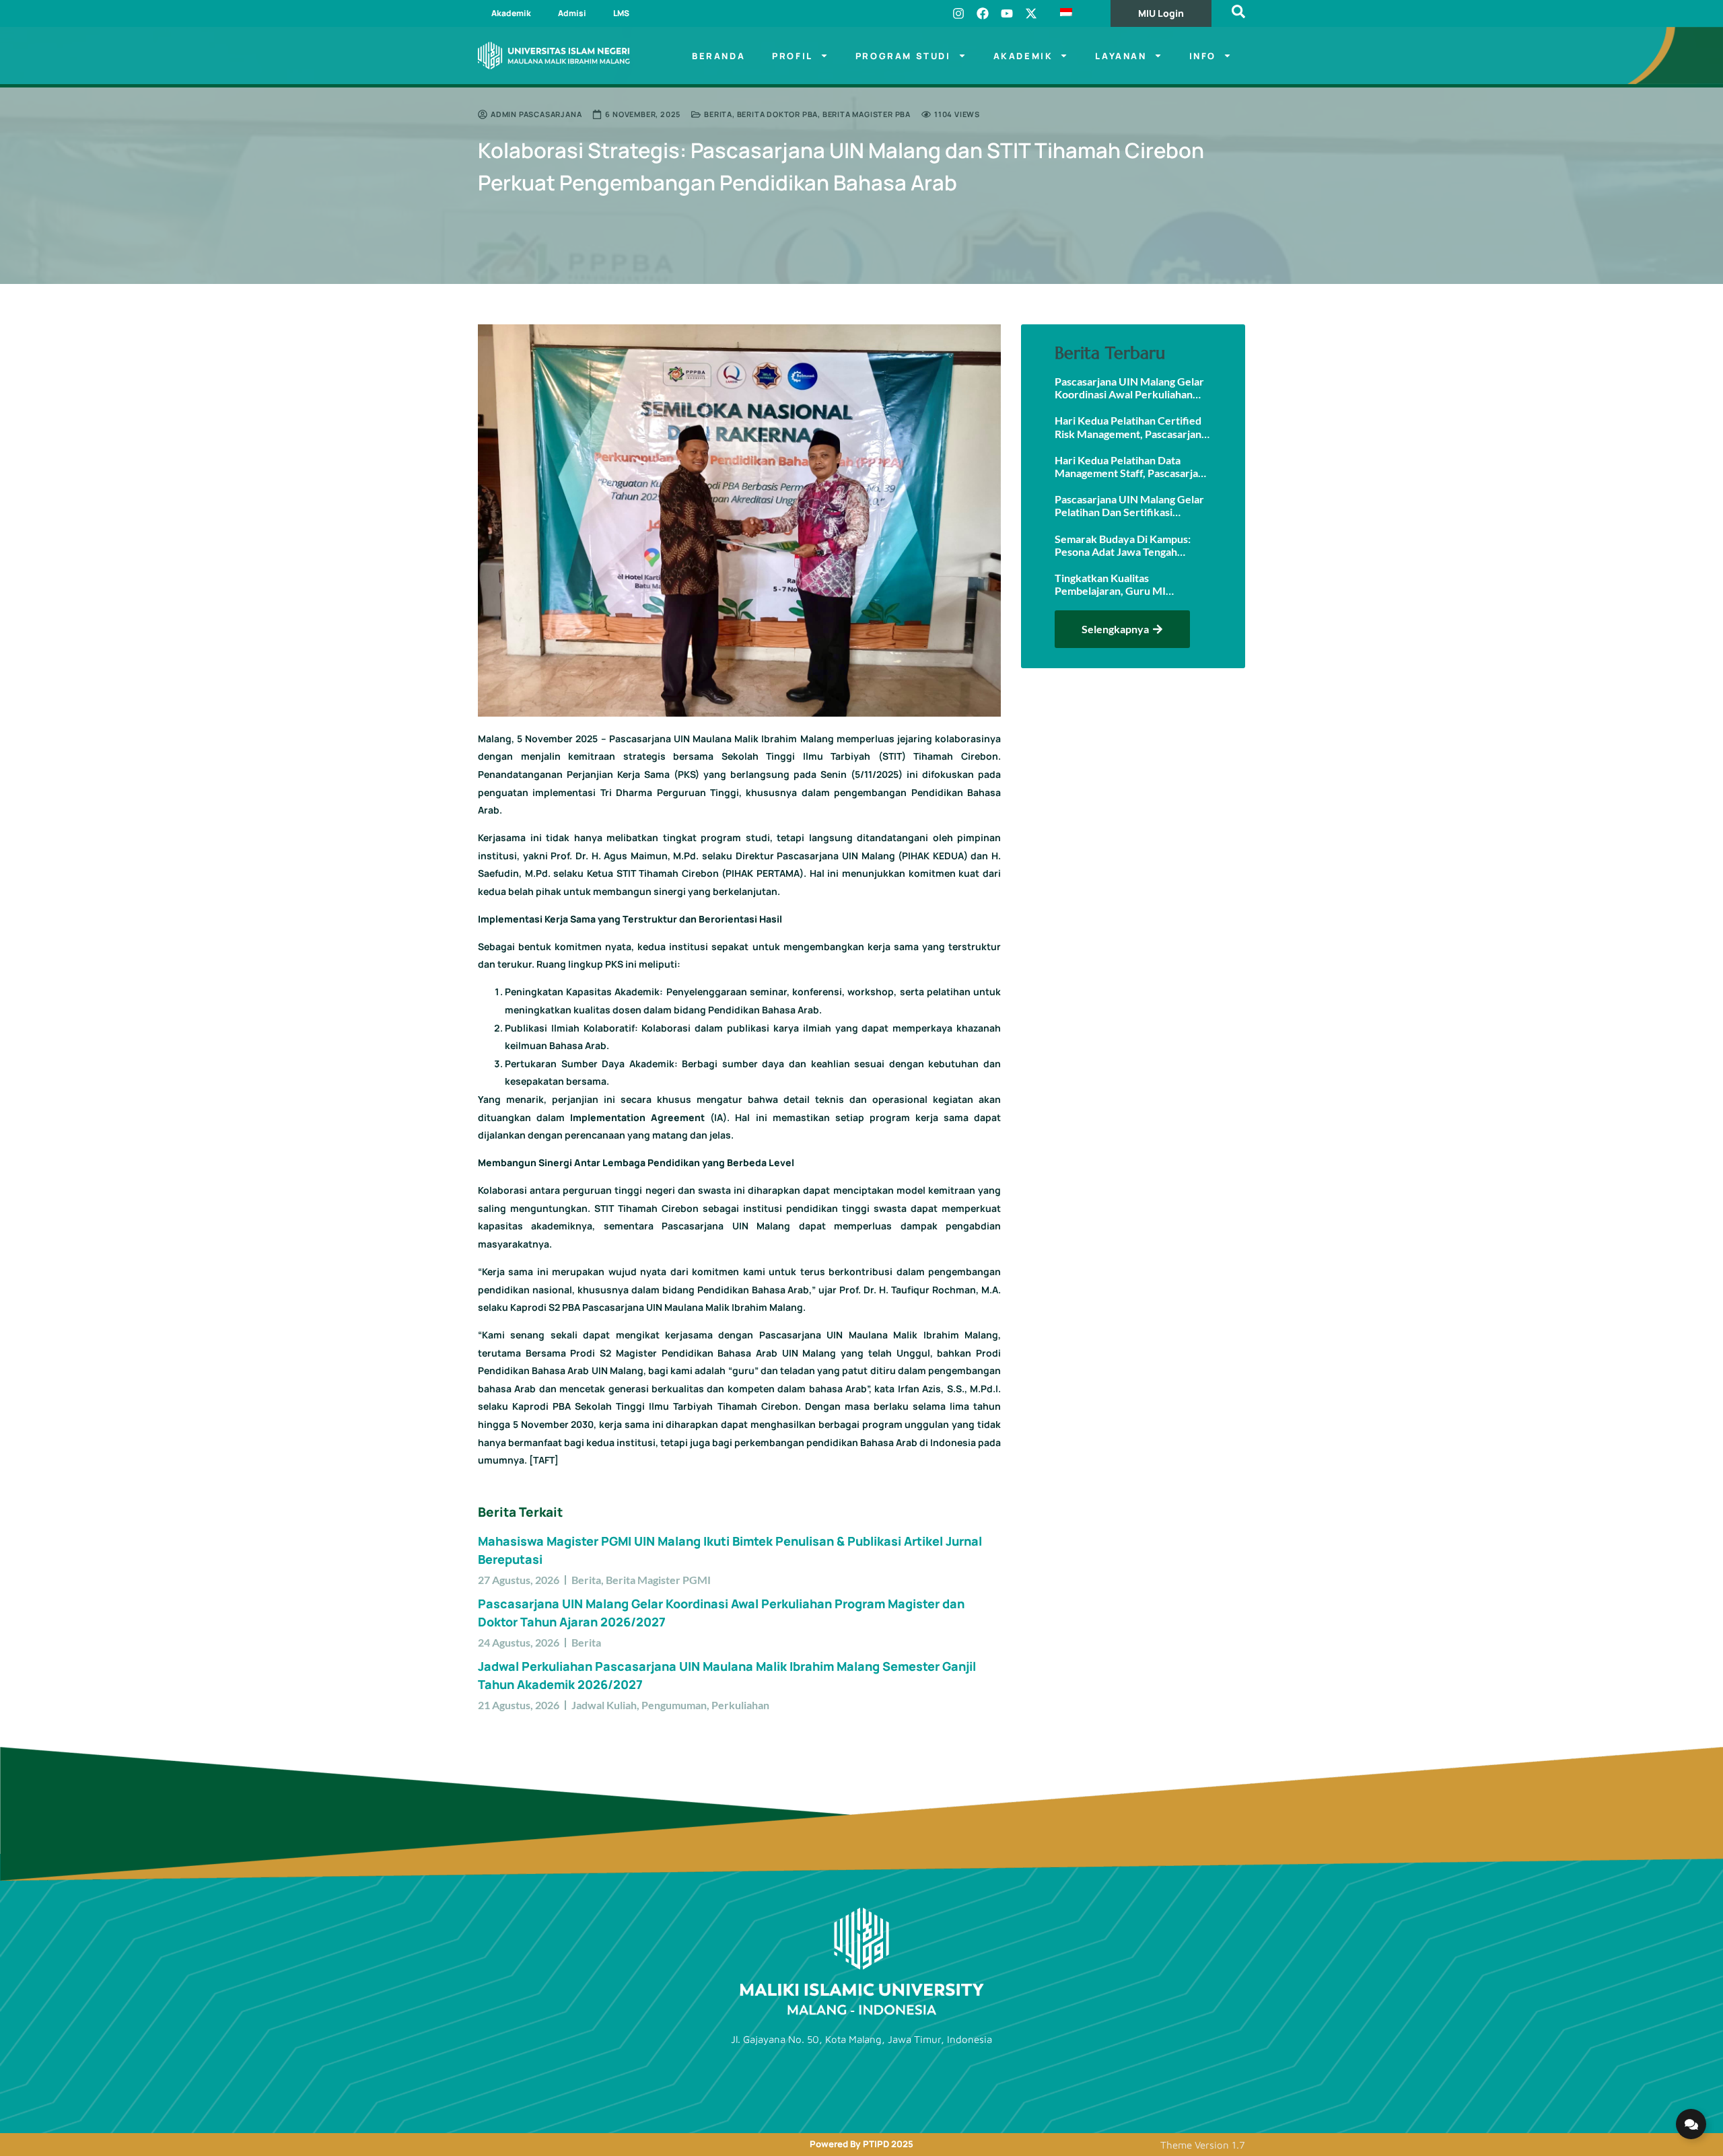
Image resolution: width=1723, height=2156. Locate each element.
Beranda (718, 56)
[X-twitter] (1031, 13)
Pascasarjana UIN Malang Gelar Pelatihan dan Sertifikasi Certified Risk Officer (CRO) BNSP (1129, 505)
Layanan (1121, 56)
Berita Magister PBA (867, 114)
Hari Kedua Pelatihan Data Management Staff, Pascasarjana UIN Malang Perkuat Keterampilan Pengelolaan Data (1132, 466)
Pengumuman (674, 1705)
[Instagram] (958, 13)
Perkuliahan (740, 1705)
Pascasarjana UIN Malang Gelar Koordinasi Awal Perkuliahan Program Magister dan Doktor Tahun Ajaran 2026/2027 (1129, 388)
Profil (793, 56)
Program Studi (903, 56)
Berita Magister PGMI (658, 1580)
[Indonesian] (1077, 13)
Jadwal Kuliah (604, 1705)
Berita (718, 114)
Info (1203, 56)
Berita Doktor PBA (778, 114)
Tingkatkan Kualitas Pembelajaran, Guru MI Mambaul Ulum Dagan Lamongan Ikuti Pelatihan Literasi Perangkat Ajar (1132, 584)
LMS (621, 13)
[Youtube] (1007, 13)
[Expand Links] (1691, 2124)
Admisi (572, 13)
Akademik (511, 13)
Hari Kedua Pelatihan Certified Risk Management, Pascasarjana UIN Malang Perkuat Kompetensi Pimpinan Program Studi (1131, 427)
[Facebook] (983, 13)
